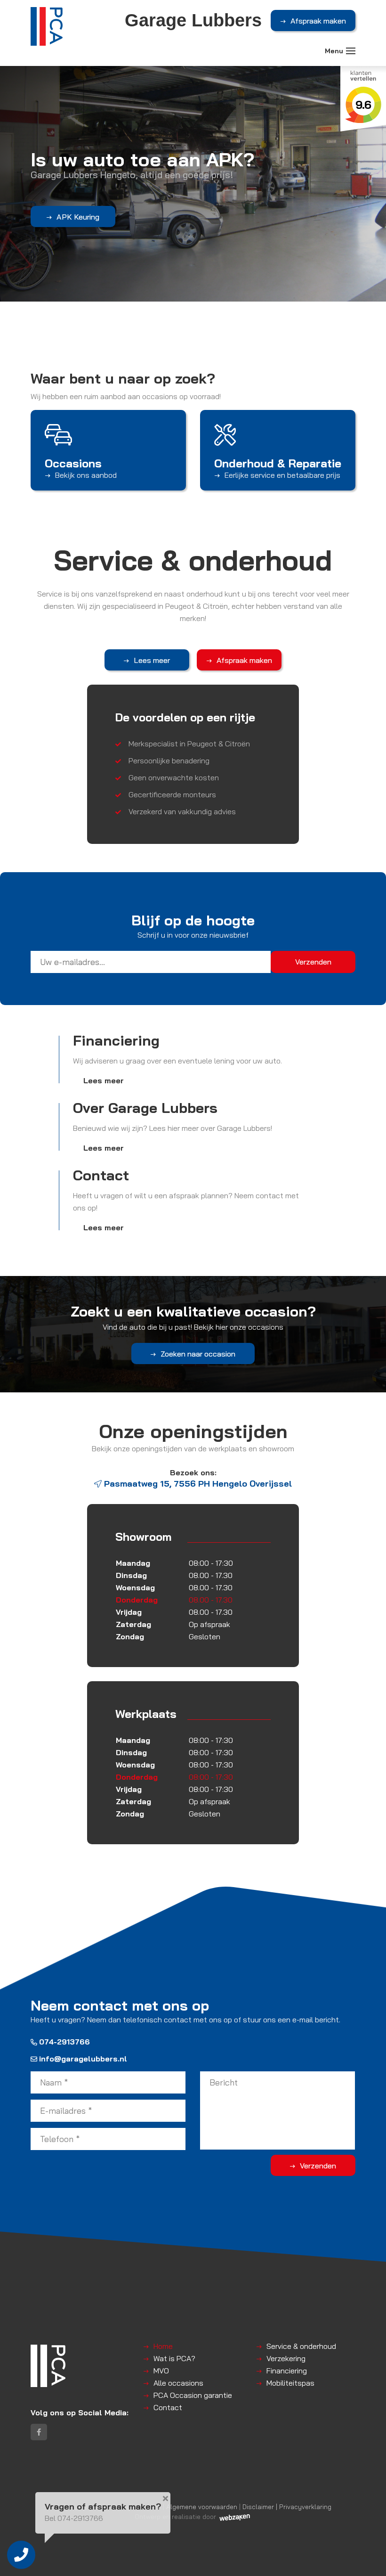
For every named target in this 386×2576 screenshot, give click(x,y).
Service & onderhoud (301, 2346)
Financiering (287, 2371)
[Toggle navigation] (351, 51)
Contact (168, 2407)
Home (163, 2346)
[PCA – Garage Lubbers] (47, 26)
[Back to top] (369, 2559)
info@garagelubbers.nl (83, 2059)
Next (374, 151)
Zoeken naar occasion (198, 1354)
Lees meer (152, 660)
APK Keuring (78, 217)
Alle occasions (178, 2383)
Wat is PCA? (174, 2358)
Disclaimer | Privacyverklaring (287, 2506)
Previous (12, 151)
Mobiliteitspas (290, 2383)
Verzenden (318, 2166)
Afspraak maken (318, 21)
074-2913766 (64, 2042)
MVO (161, 2371)
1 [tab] (189, 310)
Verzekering (286, 2358)
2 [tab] (197, 310)
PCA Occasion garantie (193, 2395)
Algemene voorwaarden (202, 2506)
